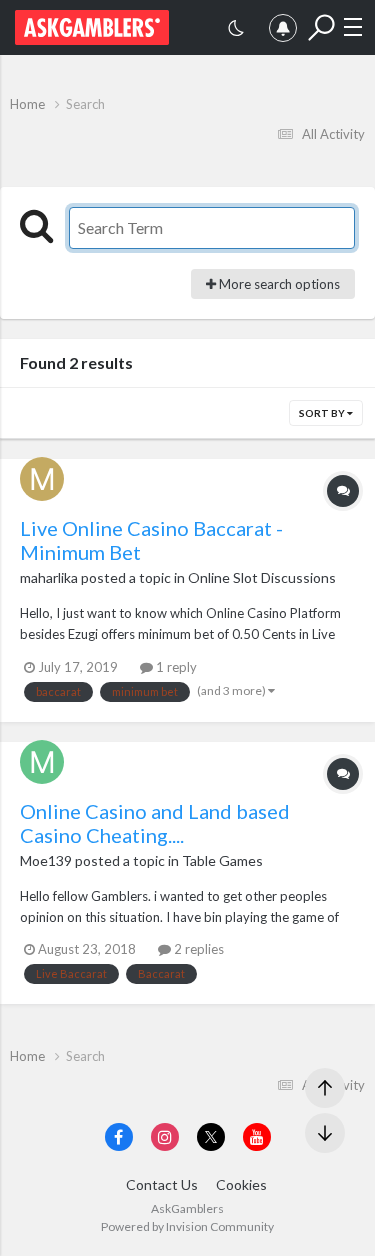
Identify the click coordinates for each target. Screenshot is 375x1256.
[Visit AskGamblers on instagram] (165, 1137)
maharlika (49, 577)
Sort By (323, 413)
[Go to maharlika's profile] (42, 479)
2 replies (197, 949)
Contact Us (162, 1184)
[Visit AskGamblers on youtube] (257, 1137)
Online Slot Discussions (262, 577)
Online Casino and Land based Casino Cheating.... (155, 823)
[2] (236, 30)
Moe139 (46, 860)
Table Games (222, 860)
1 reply (175, 667)
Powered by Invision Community (187, 1226)
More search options (278, 284)
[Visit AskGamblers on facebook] (119, 1137)
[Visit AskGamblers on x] (211, 1137)
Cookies (241, 1184)
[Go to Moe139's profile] (42, 762)
